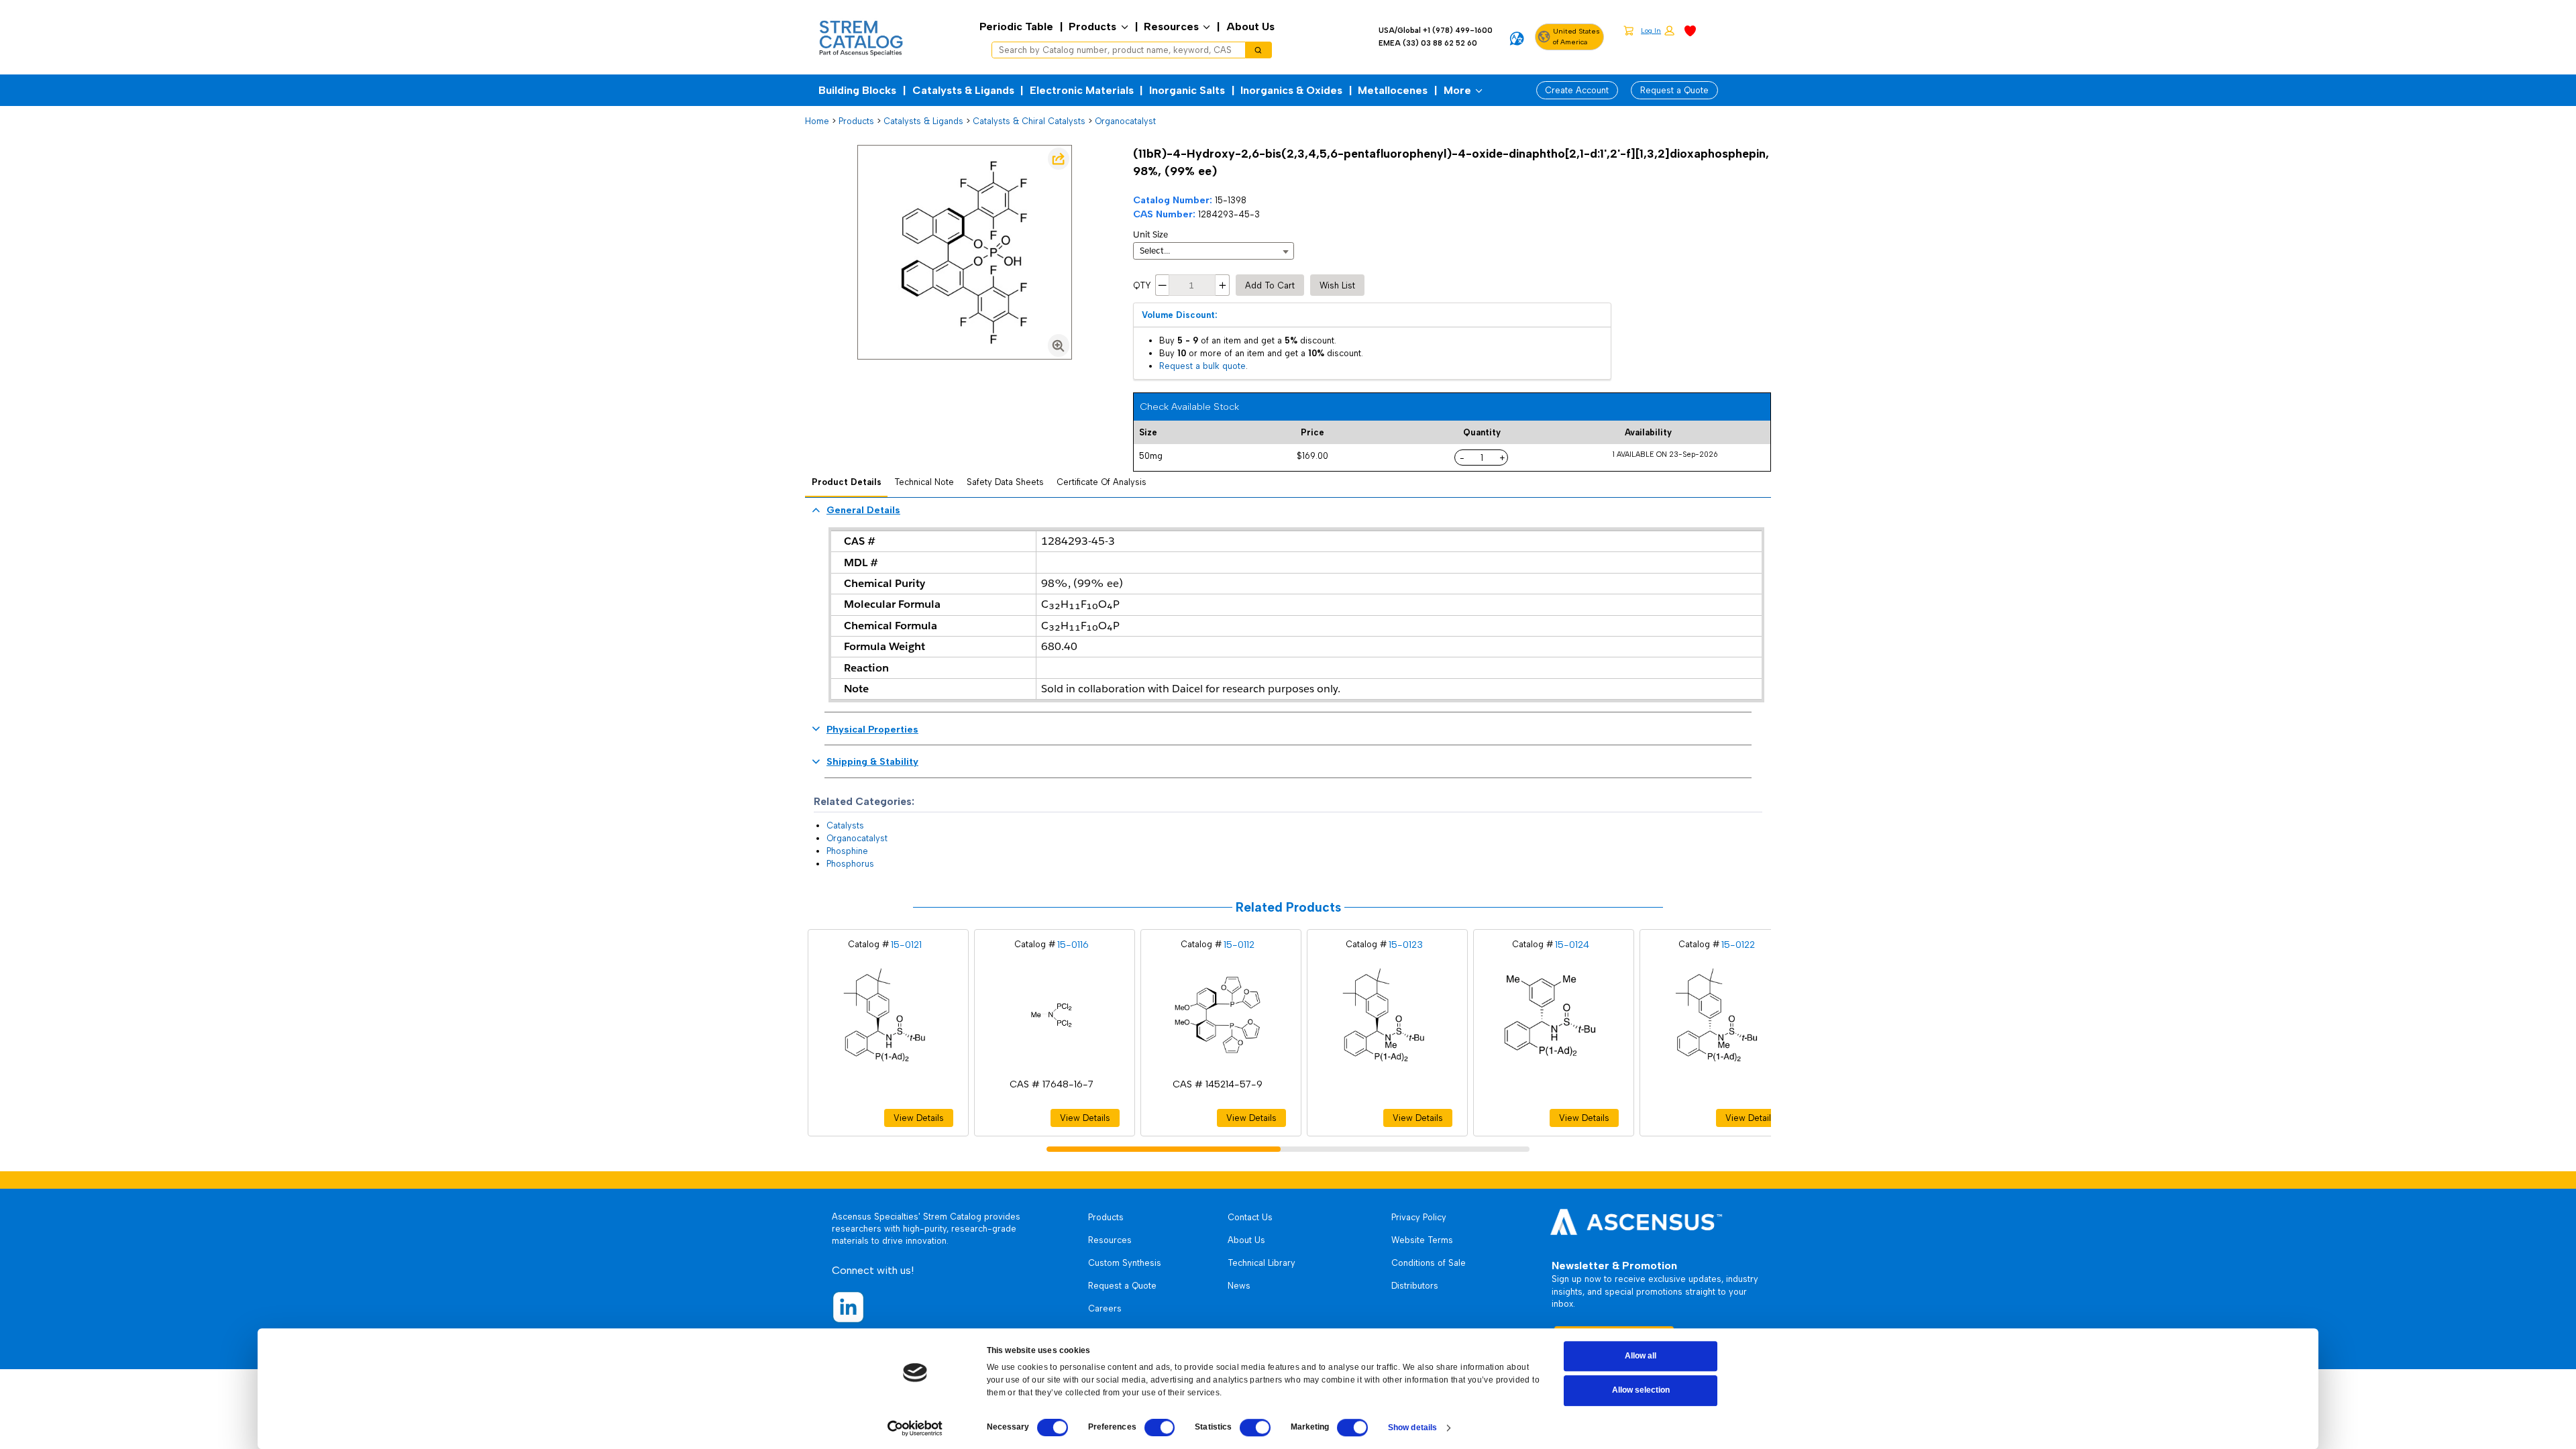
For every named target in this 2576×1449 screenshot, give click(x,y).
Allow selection (1641, 1391)
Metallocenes (1393, 90)
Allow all (1641, 1356)
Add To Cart (1270, 285)
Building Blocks (857, 90)
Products (1092, 26)
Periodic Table (1016, 26)
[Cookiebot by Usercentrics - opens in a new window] (915, 1428)
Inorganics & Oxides (1291, 90)
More (1457, 90)
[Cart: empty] (1628, 30)
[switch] (1160, 1428)
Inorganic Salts (1187, 90)
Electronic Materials (1082, 90)
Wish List (1337, 285)
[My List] (1690, 30)
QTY (1142, 285)
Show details (1412, 1428)
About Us (1250, 26)
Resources (1171, 26)
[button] (1658, 31)
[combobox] (1114, 50)
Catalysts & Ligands (963, 90)
